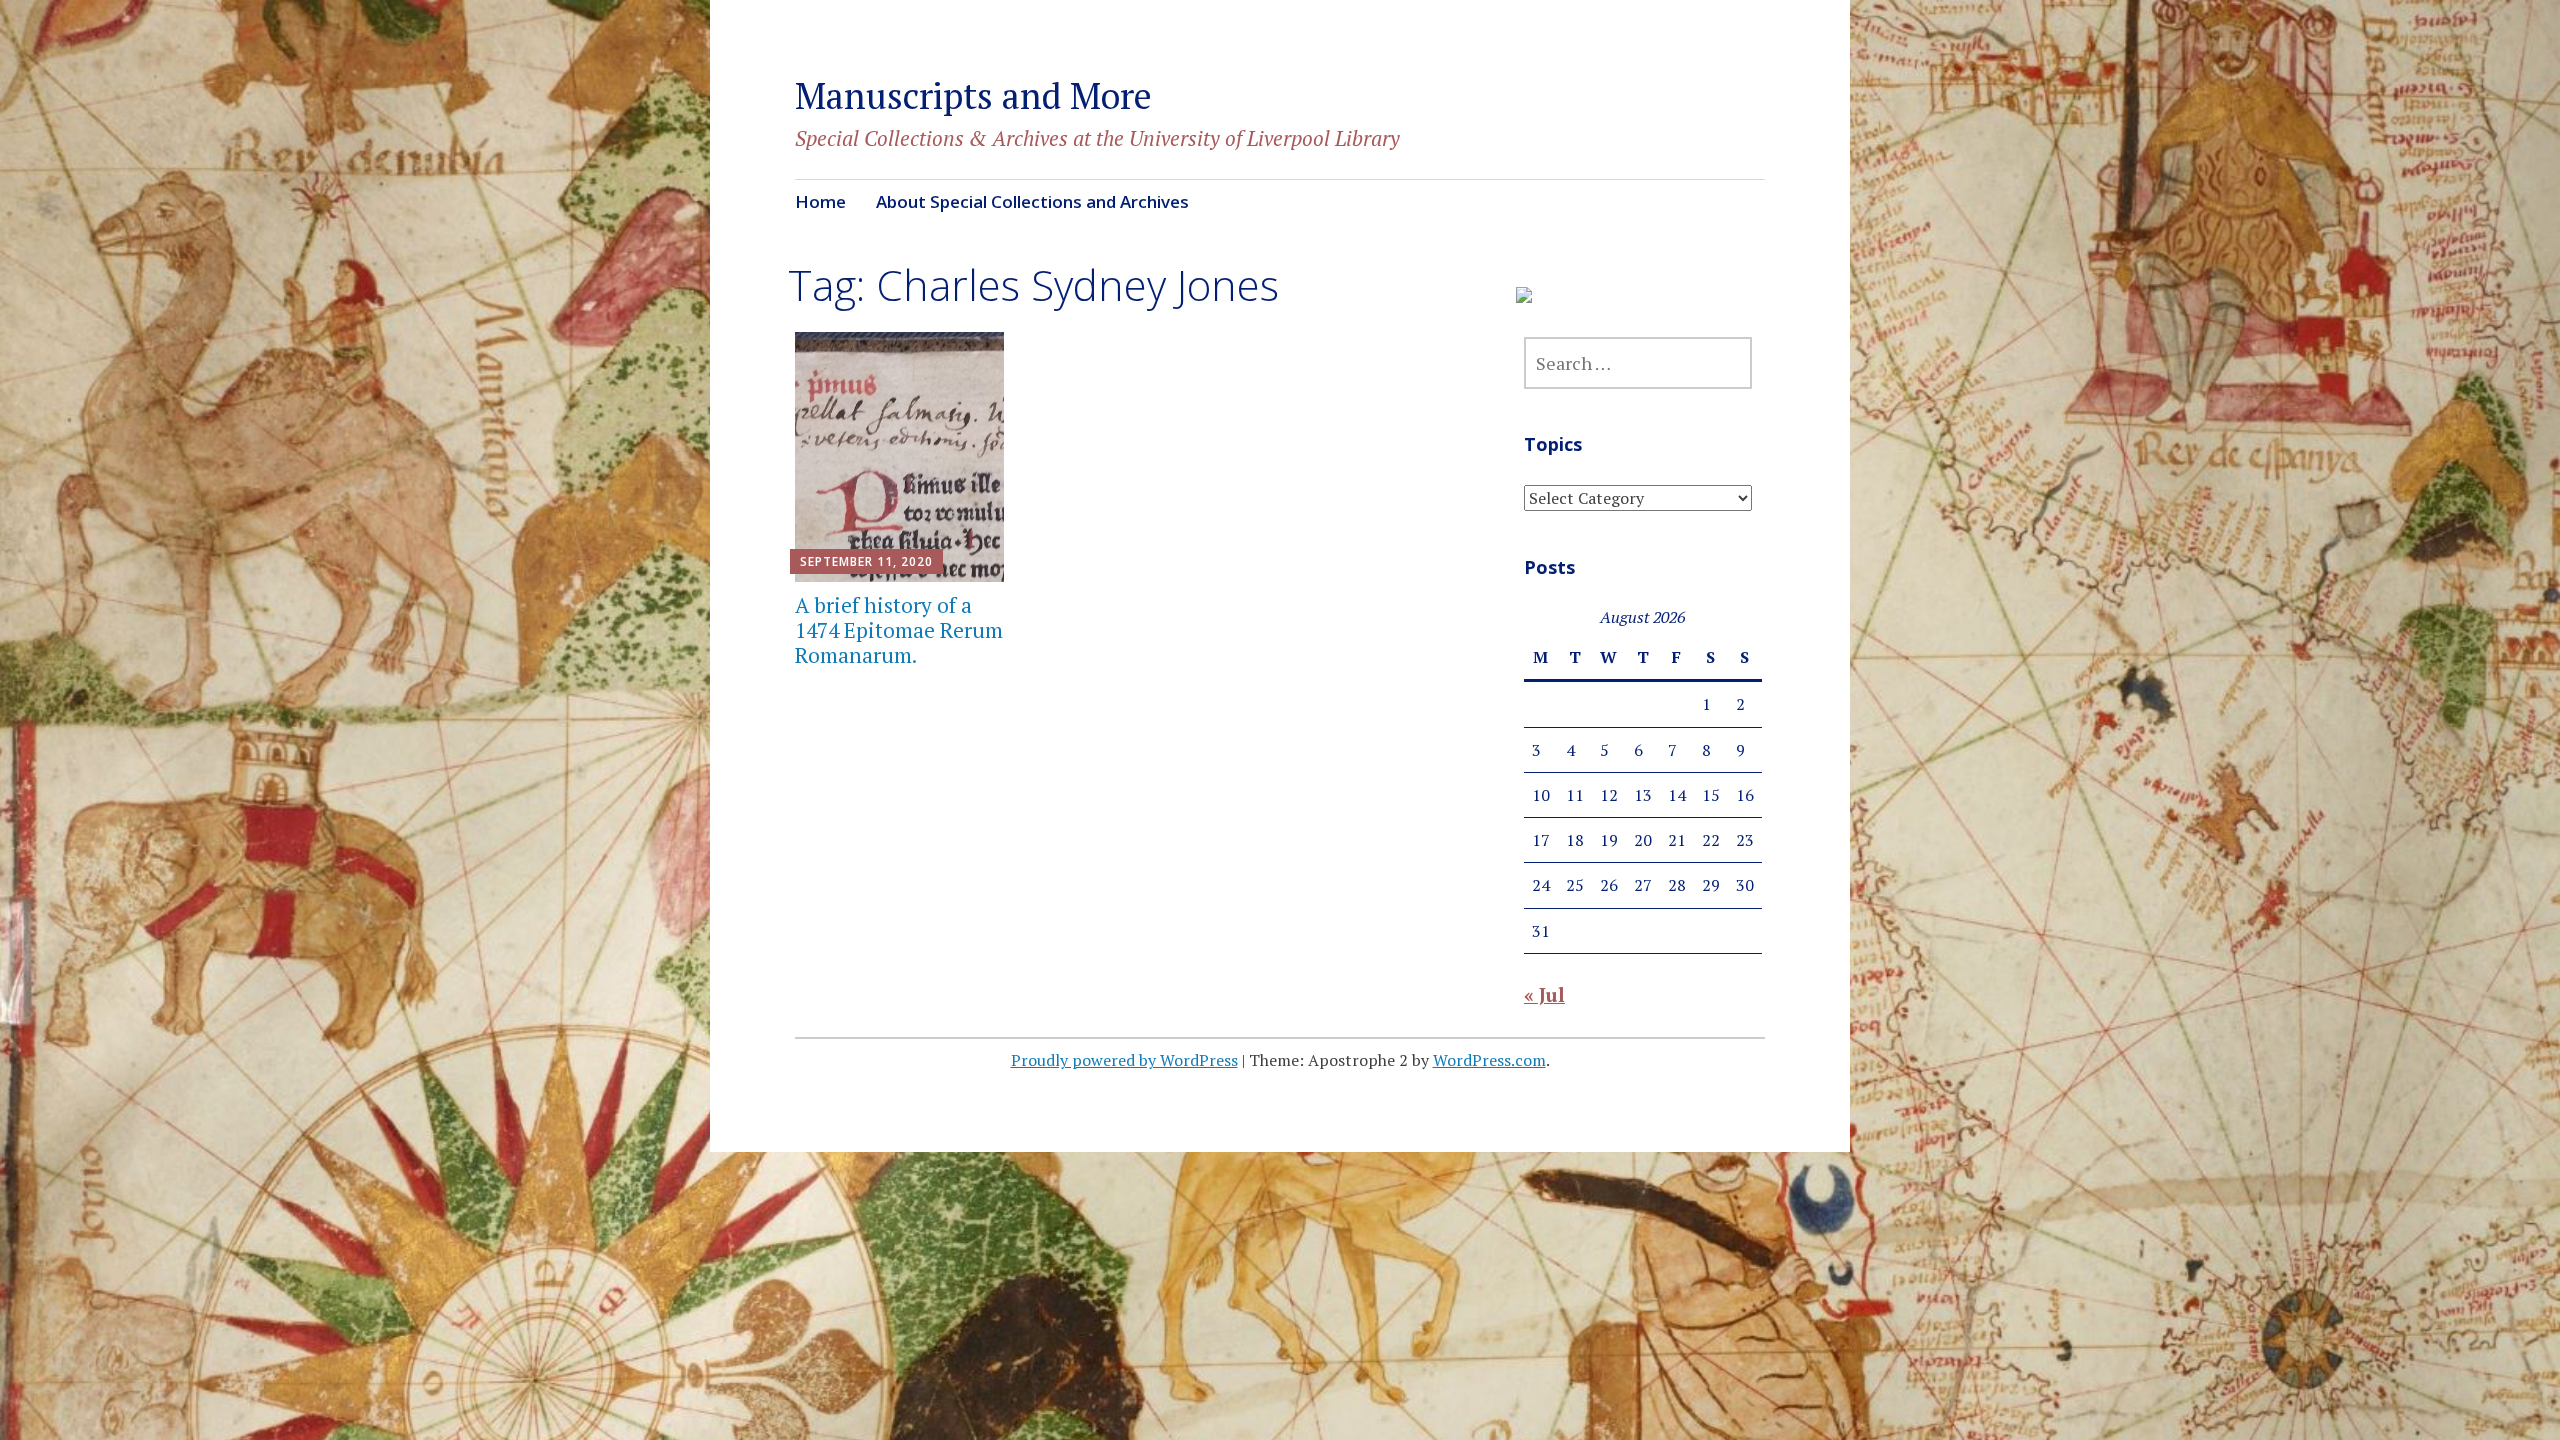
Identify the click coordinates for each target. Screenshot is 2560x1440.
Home (820, 201)
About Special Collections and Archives (1032, 201)
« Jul (1544, 994)
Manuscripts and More (973, 95)
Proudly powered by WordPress (1124, 1060)
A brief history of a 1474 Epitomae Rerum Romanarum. (899, 630)
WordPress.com (1489, 1060)
